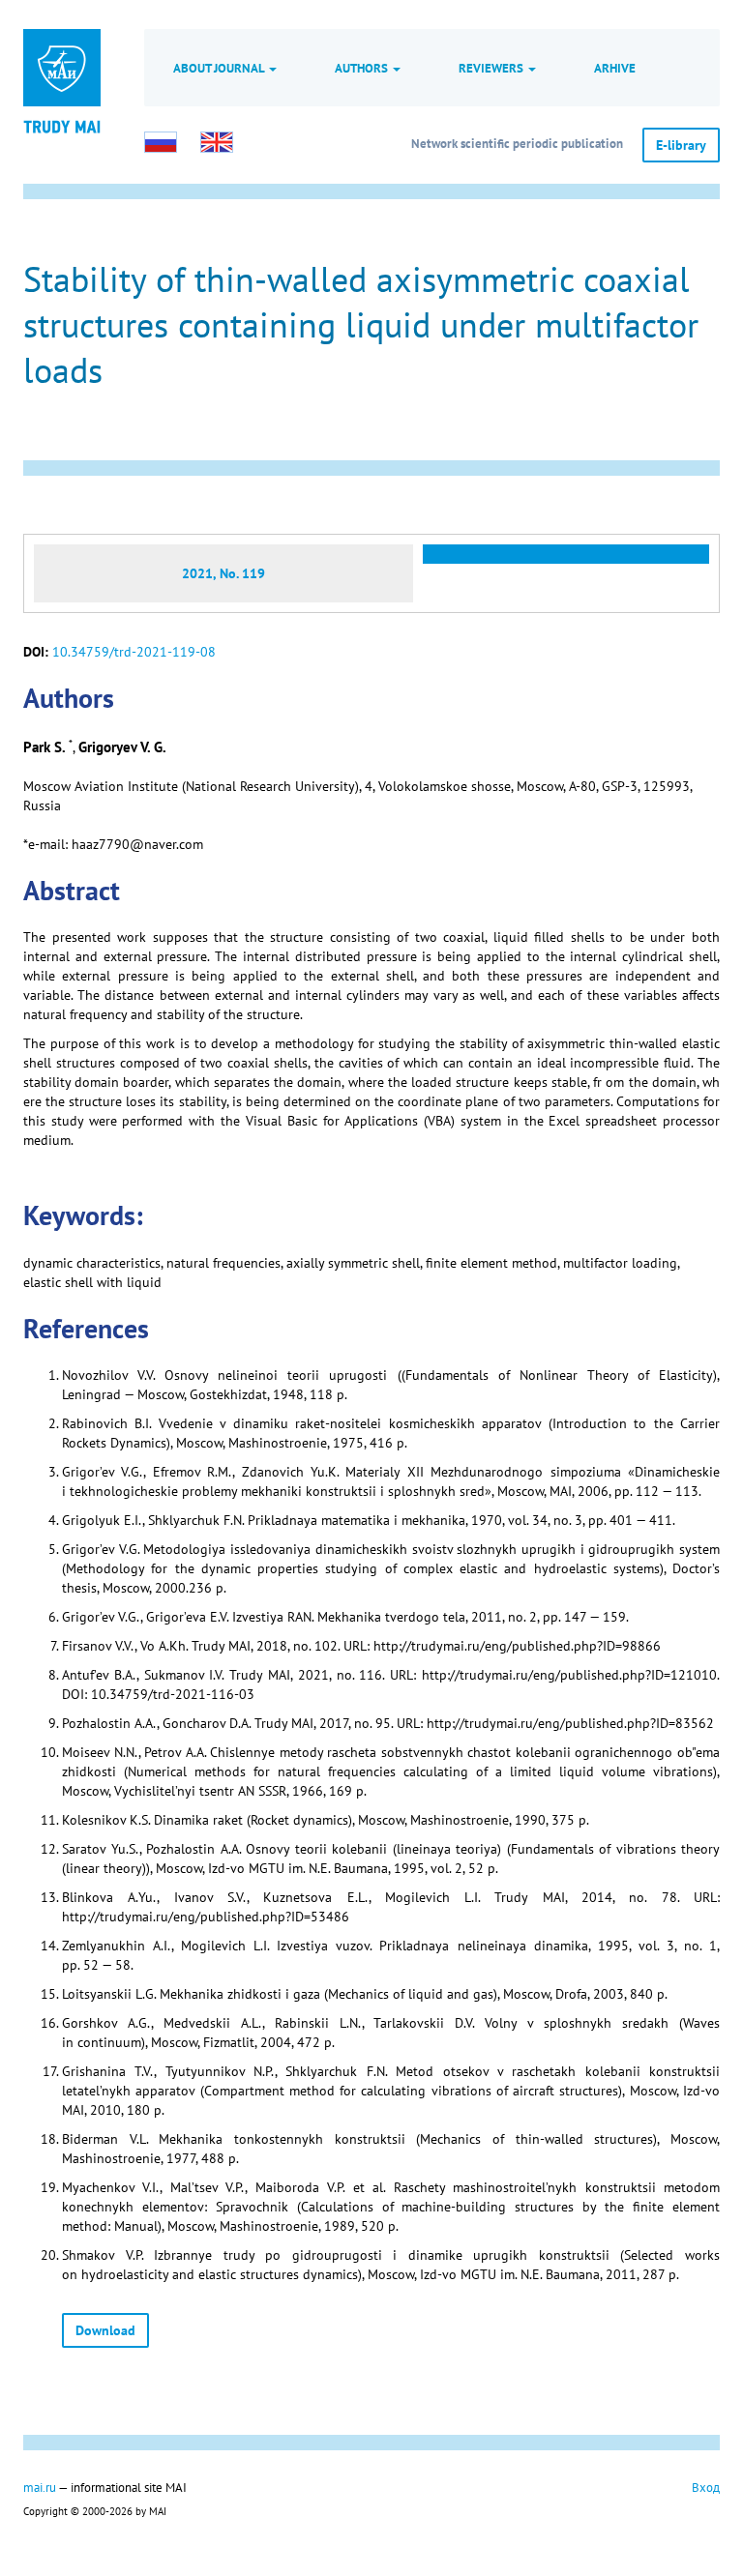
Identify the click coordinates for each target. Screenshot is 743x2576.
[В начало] (62, 126)
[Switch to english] (217, 142)
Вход (706, 2487)
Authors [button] (363, 68)
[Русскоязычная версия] (161, 142)
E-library (681, 145)
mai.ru (40, 2487)
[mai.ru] (62, 68)
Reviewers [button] (492, 68)
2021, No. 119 (223, 573)
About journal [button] (220, 68)
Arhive (615, 68)
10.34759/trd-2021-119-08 (134, 652)
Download (105, 2330)
